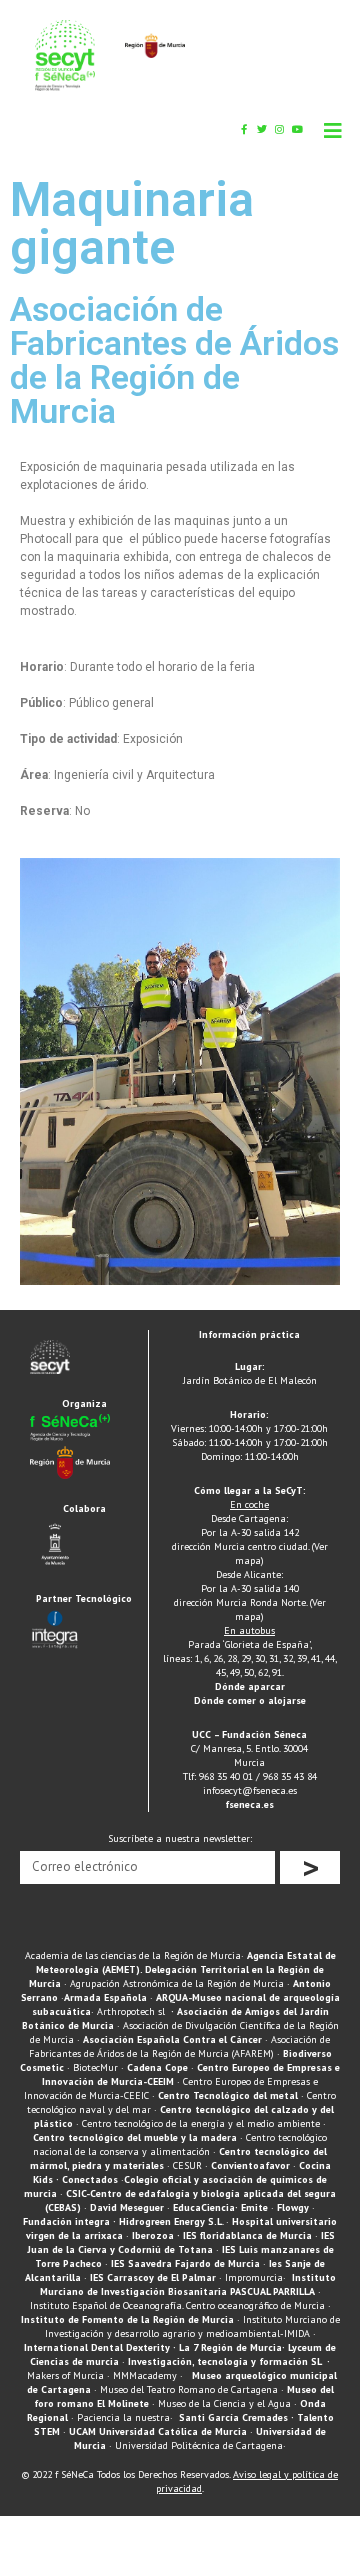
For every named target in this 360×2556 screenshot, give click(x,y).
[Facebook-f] (244, 129)
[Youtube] (298, 129)
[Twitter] (262, 129)
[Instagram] (280, 129)
